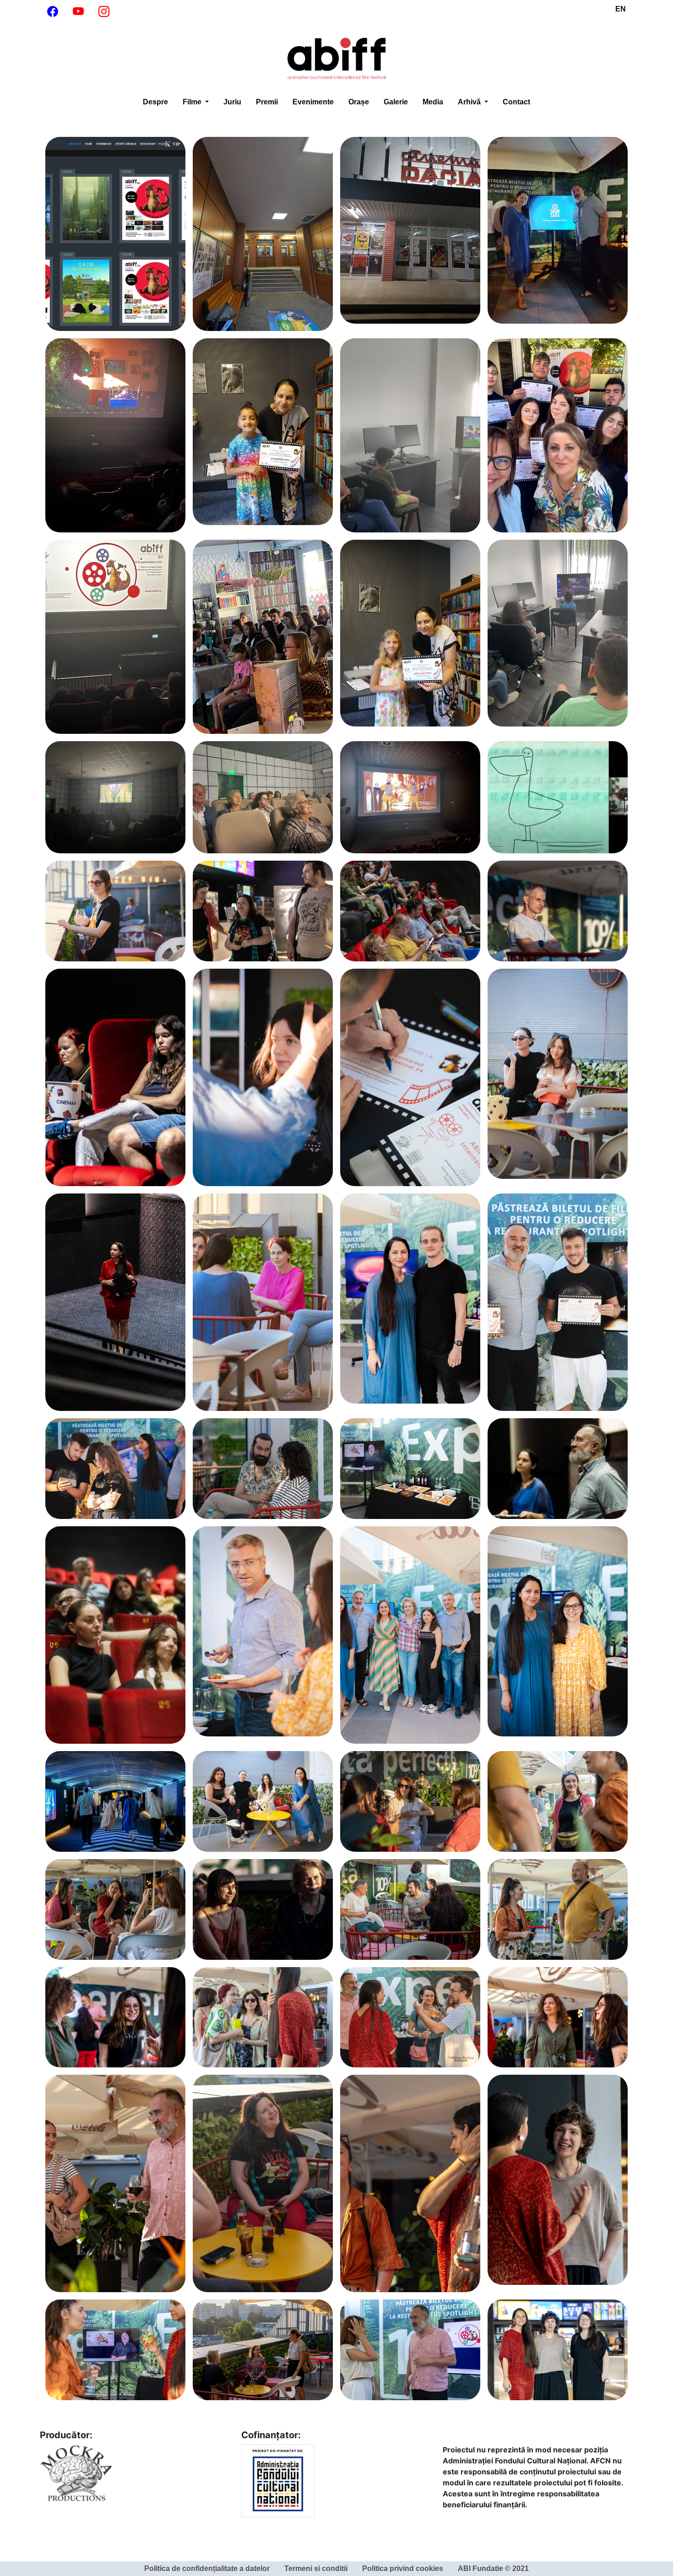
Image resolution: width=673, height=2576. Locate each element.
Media (433, 102)
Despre (155, 102)
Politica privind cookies (403, 2568)
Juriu (232, 102)
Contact (516, 102)
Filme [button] (193, 102)
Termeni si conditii (316, 2568)
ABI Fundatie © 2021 (493, 2568)
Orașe (359, 102)
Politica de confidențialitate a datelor (207, 2568)
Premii (267, 102)
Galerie (396, 102)
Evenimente (313, 102)
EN (621, 9)
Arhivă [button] (470, 102)
